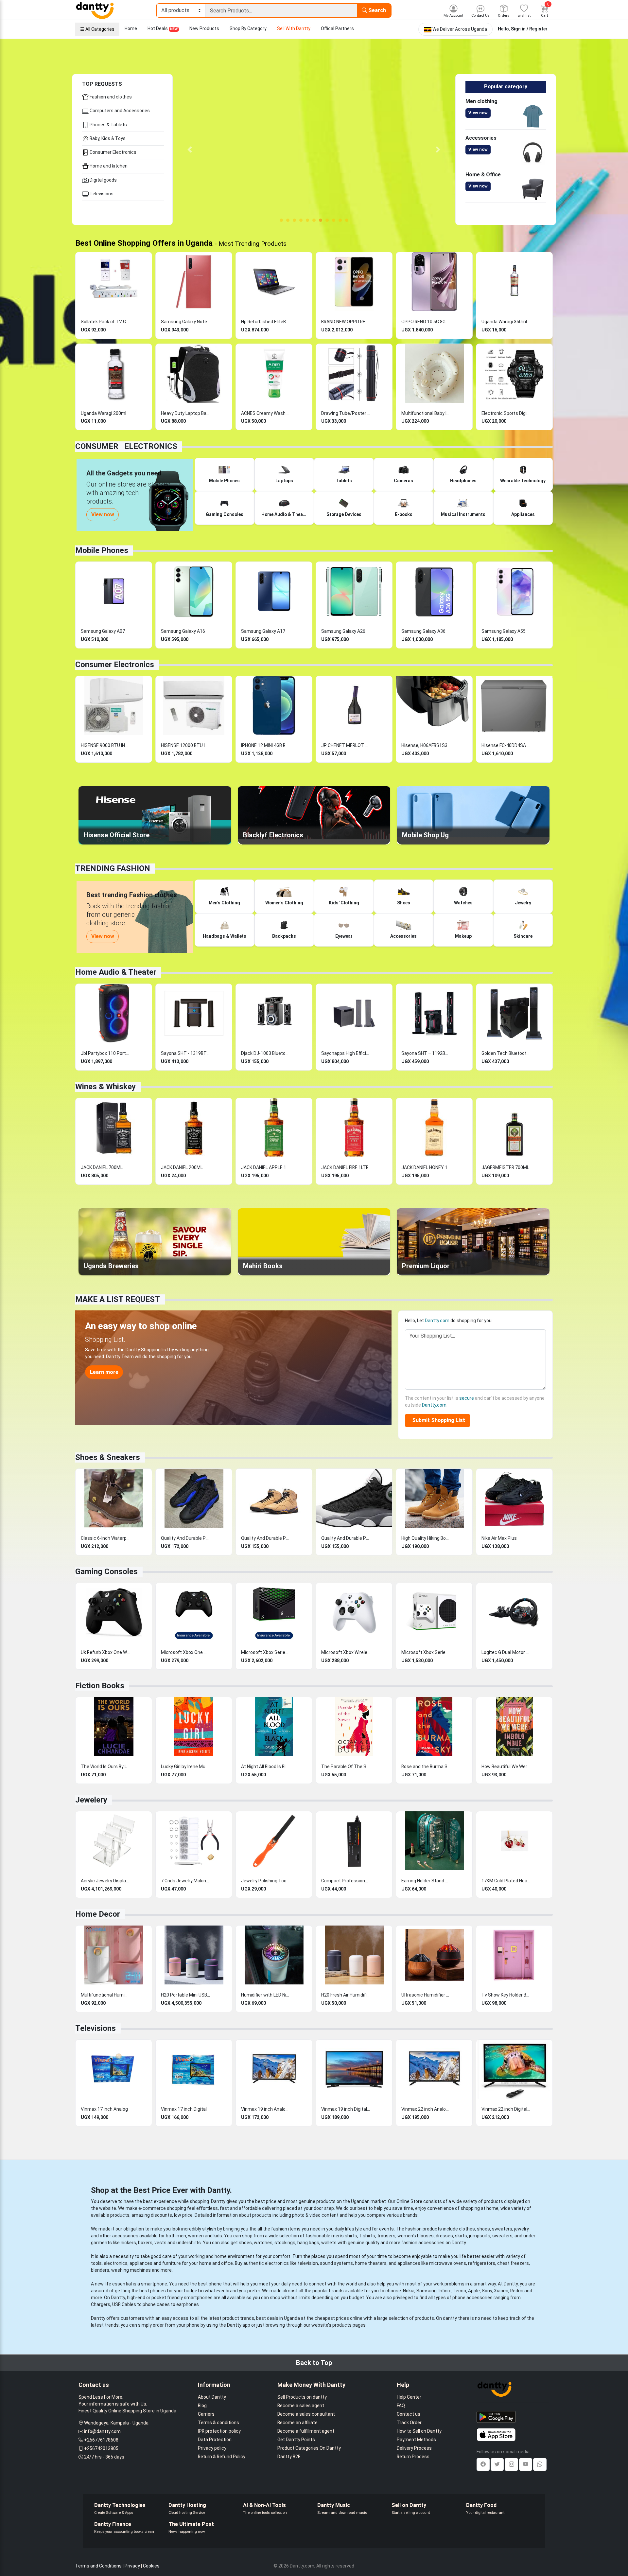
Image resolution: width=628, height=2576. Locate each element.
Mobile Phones (102, 550)
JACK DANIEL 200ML (182, 1167)
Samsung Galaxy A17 (263, 631)
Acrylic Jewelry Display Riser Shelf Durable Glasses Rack (105, 1881)
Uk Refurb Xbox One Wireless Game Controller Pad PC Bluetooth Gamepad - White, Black (105, 1652)
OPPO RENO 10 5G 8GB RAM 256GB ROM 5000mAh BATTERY (426, 322)
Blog (202, 2406)
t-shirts (367, 2236)
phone (215, 2284)
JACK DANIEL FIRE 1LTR (345, 1167)
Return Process (413, 2457)
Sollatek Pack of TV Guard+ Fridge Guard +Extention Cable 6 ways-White (105, 322)
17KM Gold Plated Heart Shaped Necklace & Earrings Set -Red (506, 1881)
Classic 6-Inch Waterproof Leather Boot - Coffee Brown (105, 1538)
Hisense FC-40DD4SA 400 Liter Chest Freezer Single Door (506, 745)
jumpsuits (480, 2236)
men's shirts (344, 2236)
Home (131, 28)
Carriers (206, 2414)
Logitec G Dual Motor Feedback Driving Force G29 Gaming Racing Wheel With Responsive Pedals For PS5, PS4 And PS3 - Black (506, 1652)
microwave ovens (448, 2263)
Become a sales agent (301, 2406)
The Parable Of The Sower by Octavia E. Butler (346, 1767)
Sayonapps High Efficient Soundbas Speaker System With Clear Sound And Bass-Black (346, 1053)
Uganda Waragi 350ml (504, 322)
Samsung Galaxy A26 (343, 631)
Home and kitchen (108, 166)
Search (376, 10)
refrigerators (482, 2263)
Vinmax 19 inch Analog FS (266, 2109)
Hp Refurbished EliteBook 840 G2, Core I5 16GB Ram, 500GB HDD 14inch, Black (266, 322)
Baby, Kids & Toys (107, 138)
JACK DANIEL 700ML (102, 1167)
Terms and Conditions (98, 2566)
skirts (461, 2236)
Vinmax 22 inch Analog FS (426, 2109)
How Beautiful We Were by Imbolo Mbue (506, 1767)
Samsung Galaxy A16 (183, 631)
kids (218, 2236)
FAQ (401, 2406)
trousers (386, 2236)
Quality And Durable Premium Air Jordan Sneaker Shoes (185, 1538)
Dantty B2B (289, 2457)
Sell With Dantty (294, 28)
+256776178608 (101, 2440)
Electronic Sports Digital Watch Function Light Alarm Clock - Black (506, 413)
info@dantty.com (102, 2431)
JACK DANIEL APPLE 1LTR (266, 1167)
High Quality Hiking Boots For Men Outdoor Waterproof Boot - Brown (426, 1538)
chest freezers (513, 2263)
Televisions (101, 194)
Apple (474, 2291)
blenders (100, 2270)
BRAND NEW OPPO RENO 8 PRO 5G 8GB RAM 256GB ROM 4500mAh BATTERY (346, 322)
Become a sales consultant (306, 2414)
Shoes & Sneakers (108, 1457)
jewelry (522, 2229)
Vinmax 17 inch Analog (104, 2109)
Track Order (409, 2423)
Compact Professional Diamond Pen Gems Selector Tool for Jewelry (346, 1881)
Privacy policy (212, 2448)
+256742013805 (101, 2448)
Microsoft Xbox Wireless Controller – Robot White (346, 1652)
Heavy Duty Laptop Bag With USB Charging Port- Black (185, 413)
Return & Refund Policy (222, 2457)
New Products (204, 28)
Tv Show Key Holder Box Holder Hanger (506, 1995)
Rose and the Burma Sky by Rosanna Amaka (426, 1767)
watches (263, 2243)
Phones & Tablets (108, 125)
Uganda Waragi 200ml (104, 413)
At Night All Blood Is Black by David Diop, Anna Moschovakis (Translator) (266, 1767)
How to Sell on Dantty (419, 2431)
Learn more (104, 1372)
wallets (329, 2243)
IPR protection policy (219, 2431)
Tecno (459, 2291)
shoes (483, 2229)
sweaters (502, 2229)
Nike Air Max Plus (499, 1538)
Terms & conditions (218, 2423)
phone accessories (472, 2298)
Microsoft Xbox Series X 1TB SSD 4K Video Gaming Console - (266, 1652)
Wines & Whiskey (105, 1087)
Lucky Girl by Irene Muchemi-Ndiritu (185, 1767)
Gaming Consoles (106, 1572)
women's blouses (416, 2236)
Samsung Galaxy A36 (423, 631)
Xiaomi (501, 2291)
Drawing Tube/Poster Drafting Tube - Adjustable (346, 413)
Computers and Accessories (119, 111)
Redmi (517, 2291)
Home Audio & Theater (116, 972)
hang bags (308, 2243)
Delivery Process (414, 2448)
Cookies (151, 2566)
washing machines (131, 2270)
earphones (188, 2304)
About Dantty (212, 2397)
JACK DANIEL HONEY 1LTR (426, 1167)
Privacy (132, 2566)
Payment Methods (416, 2440)
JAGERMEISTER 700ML (505, 1167)
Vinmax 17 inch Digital (184, 2109)
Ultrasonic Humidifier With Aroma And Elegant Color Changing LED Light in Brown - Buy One (426, 1995)
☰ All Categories (97, 29)
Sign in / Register (529, 29)
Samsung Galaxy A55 (504, 631)
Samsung (427, 2291)
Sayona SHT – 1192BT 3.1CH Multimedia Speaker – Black (426, 1053)
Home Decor (98, 1914)
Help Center (409, 2397)
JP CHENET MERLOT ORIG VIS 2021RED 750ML (346, 745)
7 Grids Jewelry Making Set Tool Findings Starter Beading (185, 1881)
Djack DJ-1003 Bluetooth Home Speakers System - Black (266, 1053)
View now (478, 113)
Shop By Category (248, 28)
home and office (216, 2263)
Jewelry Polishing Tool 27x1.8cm (266, 1881)
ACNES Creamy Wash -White (266, 413)
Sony (487, 2291)
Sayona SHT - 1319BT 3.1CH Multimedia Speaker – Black (185, 1053)
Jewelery (91, 1800)
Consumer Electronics (113, 152)
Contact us (409, 2414)
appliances (141, 2263)
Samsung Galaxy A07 (103, 631)
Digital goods (103, 180)
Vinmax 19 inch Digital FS (346, 2109)
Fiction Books (100, 1686)
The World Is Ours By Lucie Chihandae (105, 1767)
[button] (190, 150)
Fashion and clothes (110, 97)
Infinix (445, 2291)
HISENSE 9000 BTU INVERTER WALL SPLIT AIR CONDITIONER (105, 745)
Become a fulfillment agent (306, 2431)
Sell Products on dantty (302, 2397)
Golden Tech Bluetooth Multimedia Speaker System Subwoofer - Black (506, 1053)
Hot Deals (163, 28)
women (196, 2236)
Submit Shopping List (437, 1420)
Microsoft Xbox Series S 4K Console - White (426, 1652)
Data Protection (215, 2440)
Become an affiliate (297, 2423)
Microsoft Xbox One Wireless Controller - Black (185, 1652)
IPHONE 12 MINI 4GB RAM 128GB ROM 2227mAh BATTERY (266, 745)
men (181, 2236)
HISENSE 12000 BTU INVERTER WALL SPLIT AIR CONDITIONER (185, 745)
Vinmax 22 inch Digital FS (506, 2109)
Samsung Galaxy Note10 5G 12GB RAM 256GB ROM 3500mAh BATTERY (185, 322)
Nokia (409, 2291)
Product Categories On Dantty (309, 2448)
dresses (444, 2236)
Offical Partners (337, 28)
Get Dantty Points (296, 2440)
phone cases (156, 2304)
